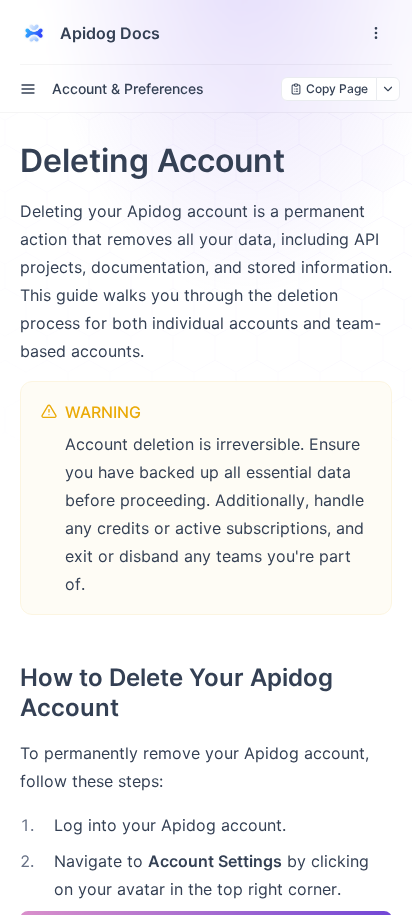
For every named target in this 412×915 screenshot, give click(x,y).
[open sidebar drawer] (28, 89)
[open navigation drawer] (376, 33)
